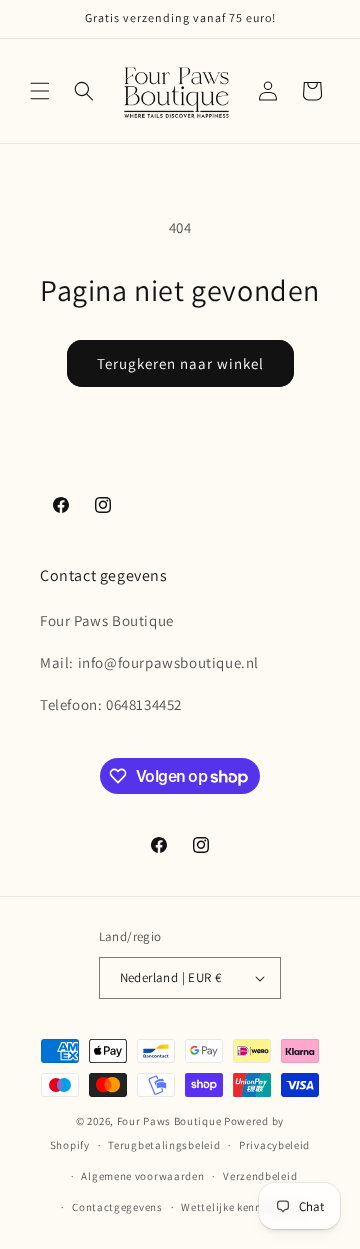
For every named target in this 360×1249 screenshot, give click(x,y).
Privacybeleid (274, 1145)
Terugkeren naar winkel (180, 363)
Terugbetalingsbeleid (164, 1145)
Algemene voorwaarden (142, 1176)
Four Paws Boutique (169, 1121)
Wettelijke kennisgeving (243, 1207)
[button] (40, 91)
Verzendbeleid (260, 1176)
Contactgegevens (117, 1207)
